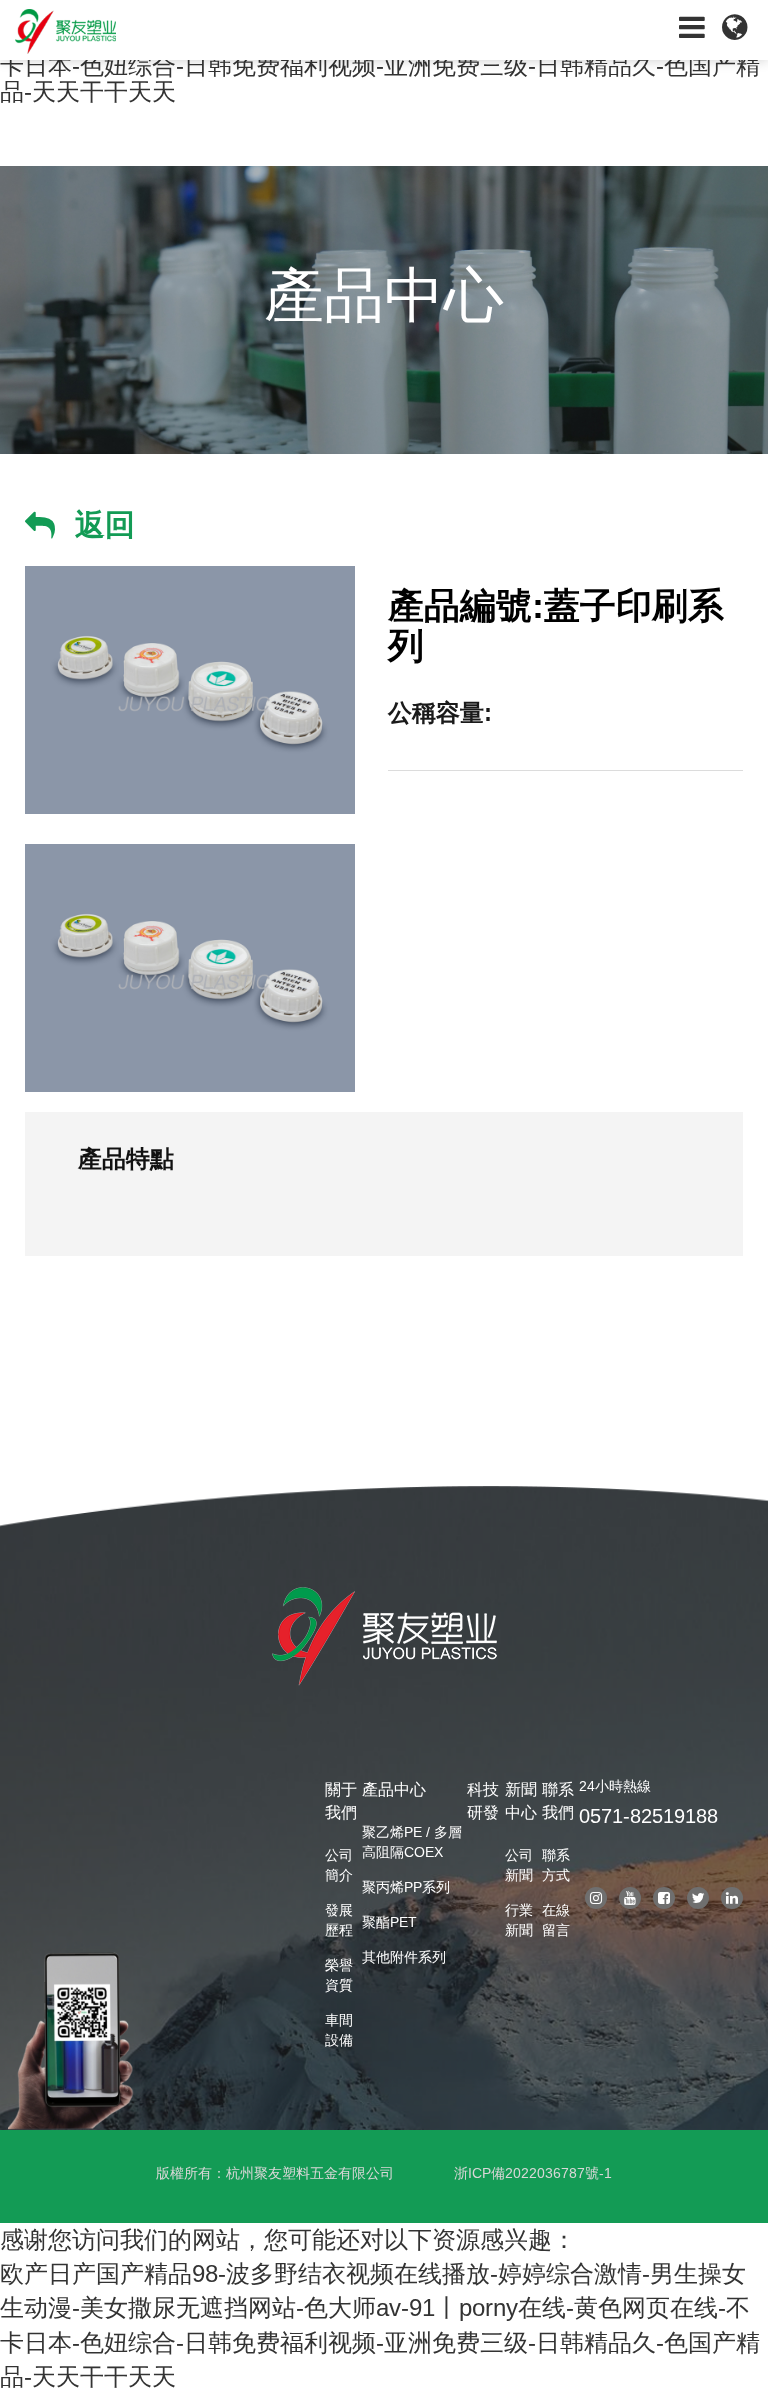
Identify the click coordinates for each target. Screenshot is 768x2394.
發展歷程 (339, 1920)
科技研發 (483, 1801)
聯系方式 (556, 1865)
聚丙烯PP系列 (406, 1887)
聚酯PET (389, 1922)
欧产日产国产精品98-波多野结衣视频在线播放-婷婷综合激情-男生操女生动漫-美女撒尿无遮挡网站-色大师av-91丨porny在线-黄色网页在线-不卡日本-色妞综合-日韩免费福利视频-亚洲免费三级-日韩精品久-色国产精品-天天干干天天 (380, 2325)
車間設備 (339, 2030)
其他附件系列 (404, 1957)
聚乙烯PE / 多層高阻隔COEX (412, 1842)
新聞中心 (521, 1801)
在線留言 (556, 1920)
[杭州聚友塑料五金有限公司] (192, 30)
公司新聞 (519, 1865)
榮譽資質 (339, 1975)
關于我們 (341, 1801)
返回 (105, 524)
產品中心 (394, 1789)
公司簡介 (339, 1865)
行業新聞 (519, 1920)
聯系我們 (558, 1801)
